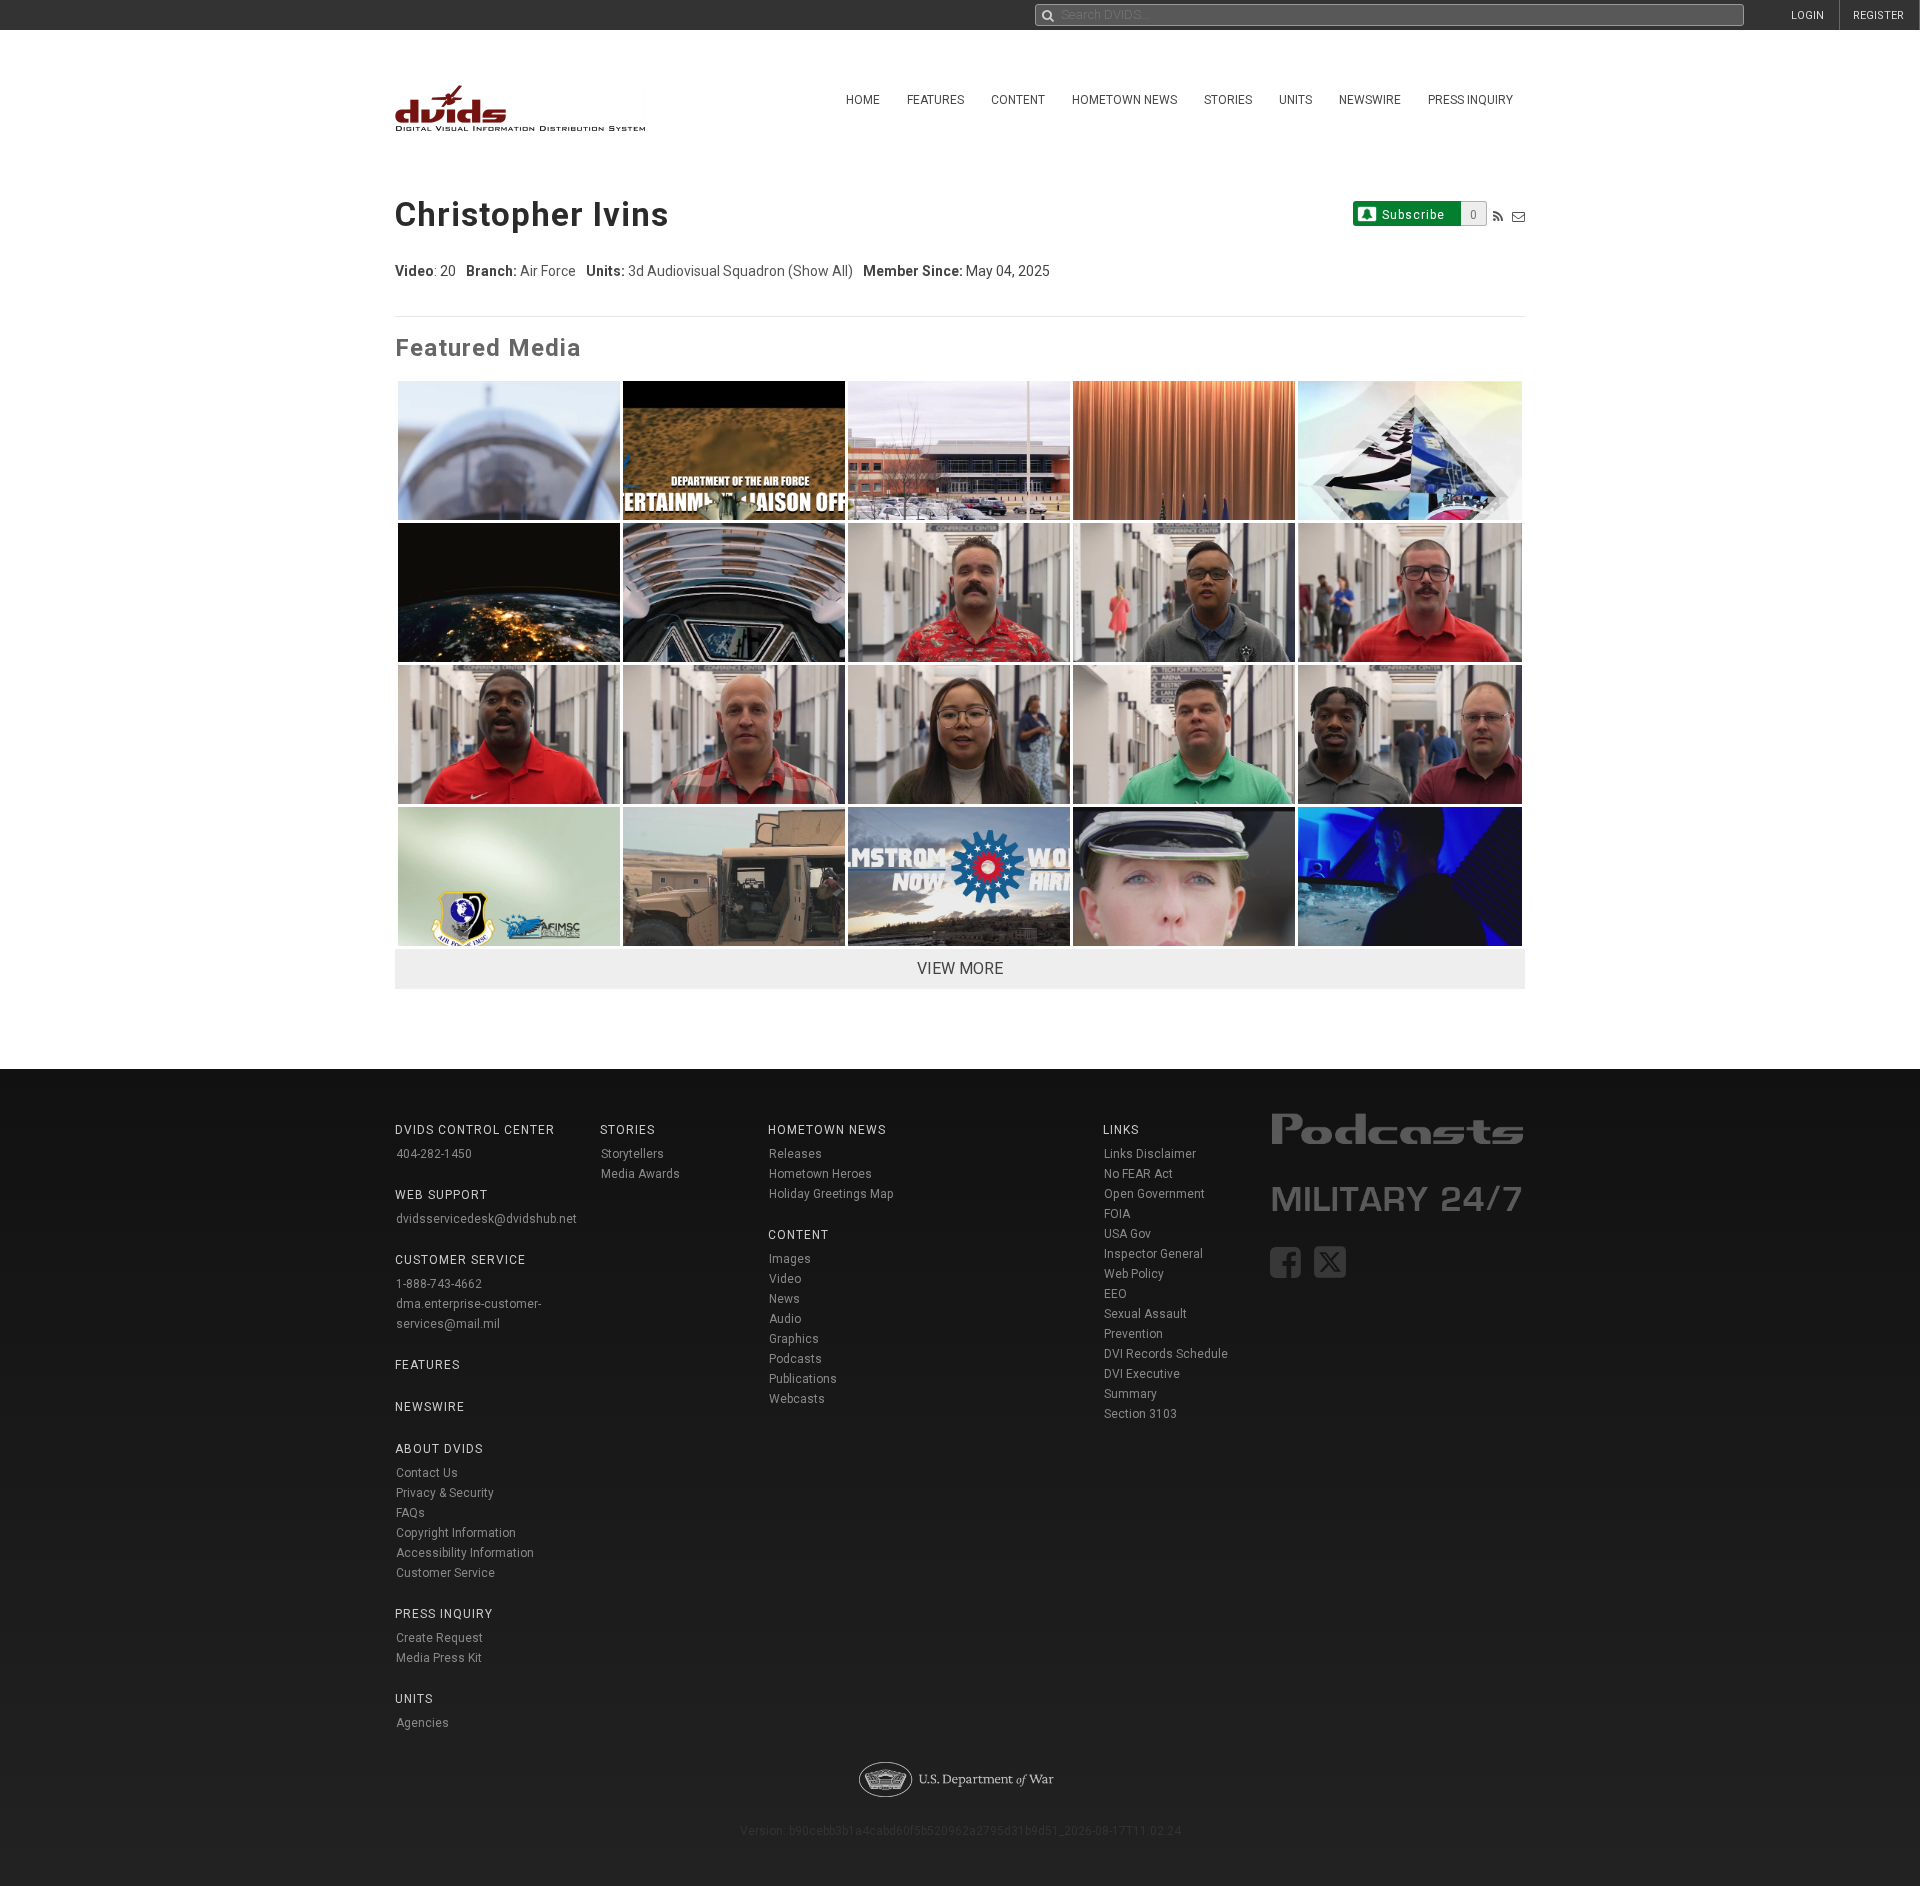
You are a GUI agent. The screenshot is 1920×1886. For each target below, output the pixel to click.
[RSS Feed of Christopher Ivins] (1498, 216)
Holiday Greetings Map (831, 1194)
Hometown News (1124, 100)
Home (863, 100)
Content (1018, 100)
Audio (785, 1319)
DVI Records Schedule (1166, 1354)
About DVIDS (439, 1449)
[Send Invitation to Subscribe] (1518, 216)
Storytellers (632, 1154)
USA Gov (1127, 1234)
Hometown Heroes (820, 1174)
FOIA (1117, 1214)
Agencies (422, 1723)
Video (785, 1279)
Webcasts (797, 1399)
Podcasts (795, 1359)
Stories (1228, 100)
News (784, 1299)
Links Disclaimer (1150, 1154)
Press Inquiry (1470, 100)
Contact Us (427, 1473)
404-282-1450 (434, 1154)
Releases (795, 1154)
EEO (1115, 1294)
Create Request (439, 1638)
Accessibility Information (465, 1553)
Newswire (1370, 100)
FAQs (410, 1513)
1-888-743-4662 (439, 1284)
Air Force (548, 271)
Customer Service (445, 1573)
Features (935, 100)
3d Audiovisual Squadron (706, 271)
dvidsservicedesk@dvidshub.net (486, 1219)
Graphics (794, 1339)
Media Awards (640, 1174)
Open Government (1154, 1194)
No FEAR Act (1138, 1174)
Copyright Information (456, 1533)
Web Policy (1134, 1274)
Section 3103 (1140, 1414)
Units (1295, 100)
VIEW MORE (960, 968)
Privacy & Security (445, 1493)
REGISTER (1878, 15)
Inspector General (1153, 1254)
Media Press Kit (439, 1658)
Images (790, 1259)
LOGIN (1807, 15)
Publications (803, 1379)
